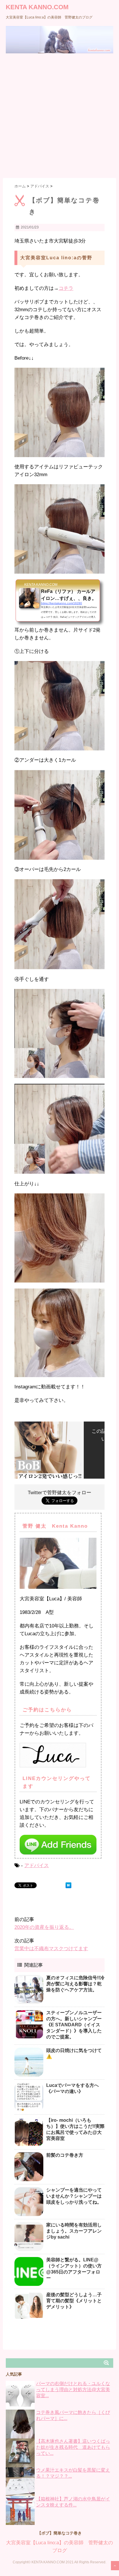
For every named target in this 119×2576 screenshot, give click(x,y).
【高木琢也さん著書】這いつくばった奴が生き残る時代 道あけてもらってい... (73, 2447)
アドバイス (37, 1866)
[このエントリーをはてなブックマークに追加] (68, 1885)
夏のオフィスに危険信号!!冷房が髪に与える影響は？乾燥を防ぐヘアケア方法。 (75, 1984)
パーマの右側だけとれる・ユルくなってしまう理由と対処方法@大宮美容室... (73, 2390)
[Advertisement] (59, 116)
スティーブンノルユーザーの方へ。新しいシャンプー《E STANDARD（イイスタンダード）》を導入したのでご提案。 (74, 2025)
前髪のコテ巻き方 (65, 2155)
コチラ (66, 288)
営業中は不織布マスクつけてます (51, 1949)
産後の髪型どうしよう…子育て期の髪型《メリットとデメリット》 (74, 2301)
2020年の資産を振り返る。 (44, 1927)
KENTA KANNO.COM (37, 7)
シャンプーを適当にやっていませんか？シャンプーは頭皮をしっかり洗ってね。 (74, 2196)
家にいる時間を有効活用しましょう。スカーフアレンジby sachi (74, 2231)
